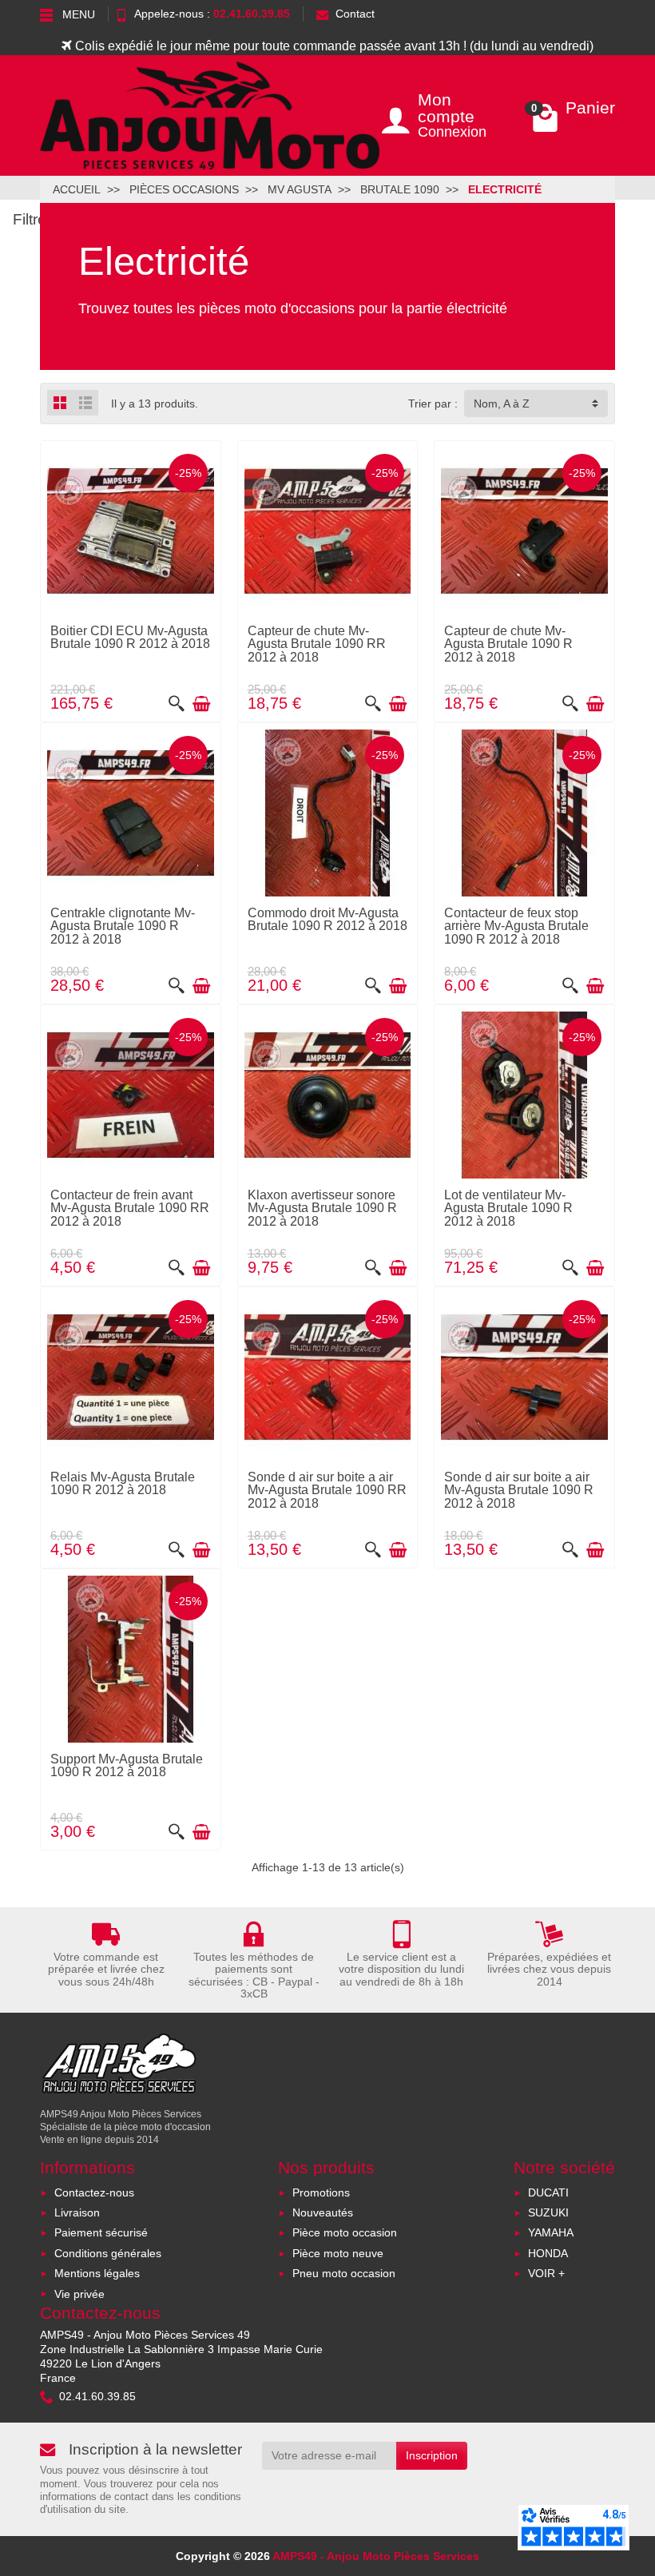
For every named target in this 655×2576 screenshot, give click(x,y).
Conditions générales (108, 2253)
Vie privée (79, 2294)
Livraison (77, 2212)
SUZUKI (548, 2212)
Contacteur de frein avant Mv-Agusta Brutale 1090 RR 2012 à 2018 (130, 1208)
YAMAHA (551, 2232)
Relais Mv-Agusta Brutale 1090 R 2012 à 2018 (123, 1483)
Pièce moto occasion (345, 2232)
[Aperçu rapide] (177, 704)
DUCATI (548, 2192)
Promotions (321, 2192)
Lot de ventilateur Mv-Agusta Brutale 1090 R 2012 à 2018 (508, 1208)
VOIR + (546, 2273)
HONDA (548, 2253)
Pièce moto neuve (338, 2253)
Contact (355, 14)
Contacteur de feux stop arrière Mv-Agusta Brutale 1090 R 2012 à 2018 (516, 926)
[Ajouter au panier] (201, 704)
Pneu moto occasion (344, 2273)
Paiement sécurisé (101, 2232)
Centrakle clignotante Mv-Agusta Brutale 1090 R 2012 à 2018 (123, 926)
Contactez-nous (94, 2192)
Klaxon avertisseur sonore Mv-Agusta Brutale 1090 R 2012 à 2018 (322, 1208)
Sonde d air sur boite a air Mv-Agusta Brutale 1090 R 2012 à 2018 (519, 1490)
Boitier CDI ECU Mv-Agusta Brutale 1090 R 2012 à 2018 (130, 637)
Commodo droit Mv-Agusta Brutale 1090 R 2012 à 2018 (327, 919)
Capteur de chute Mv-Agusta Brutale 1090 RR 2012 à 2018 (317, 644)
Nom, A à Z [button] (502, 403)
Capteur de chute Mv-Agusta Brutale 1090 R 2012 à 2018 (508, 644)
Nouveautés (323, 2212)
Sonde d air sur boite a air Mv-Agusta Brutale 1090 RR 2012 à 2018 (327, 1490)
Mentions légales (97, 2273)
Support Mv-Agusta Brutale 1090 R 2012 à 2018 (127, 1765)
